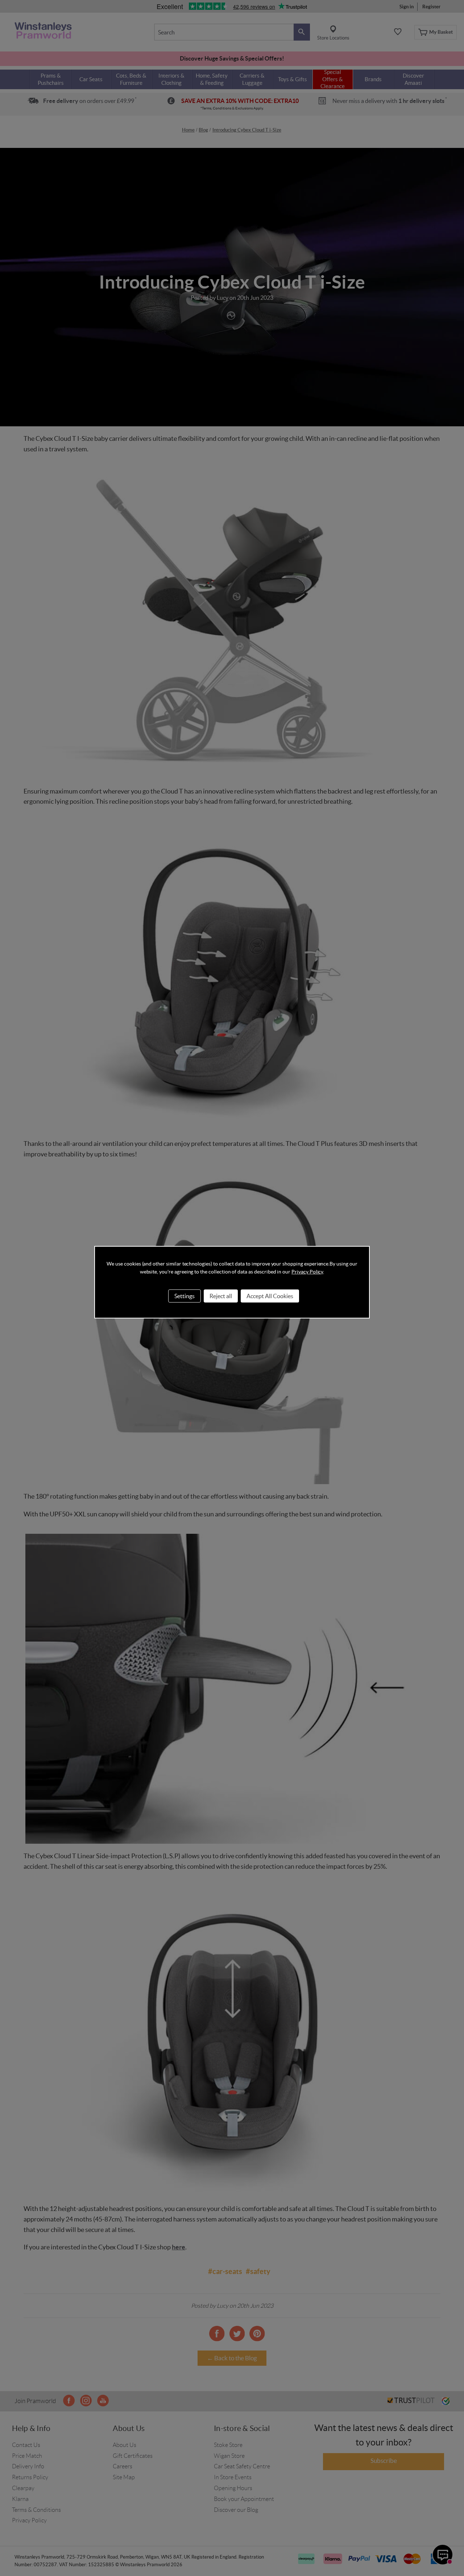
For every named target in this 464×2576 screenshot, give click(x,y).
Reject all (221, 1296)
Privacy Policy (307, 1272)
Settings (185, 1296)
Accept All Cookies (270, 1296)
